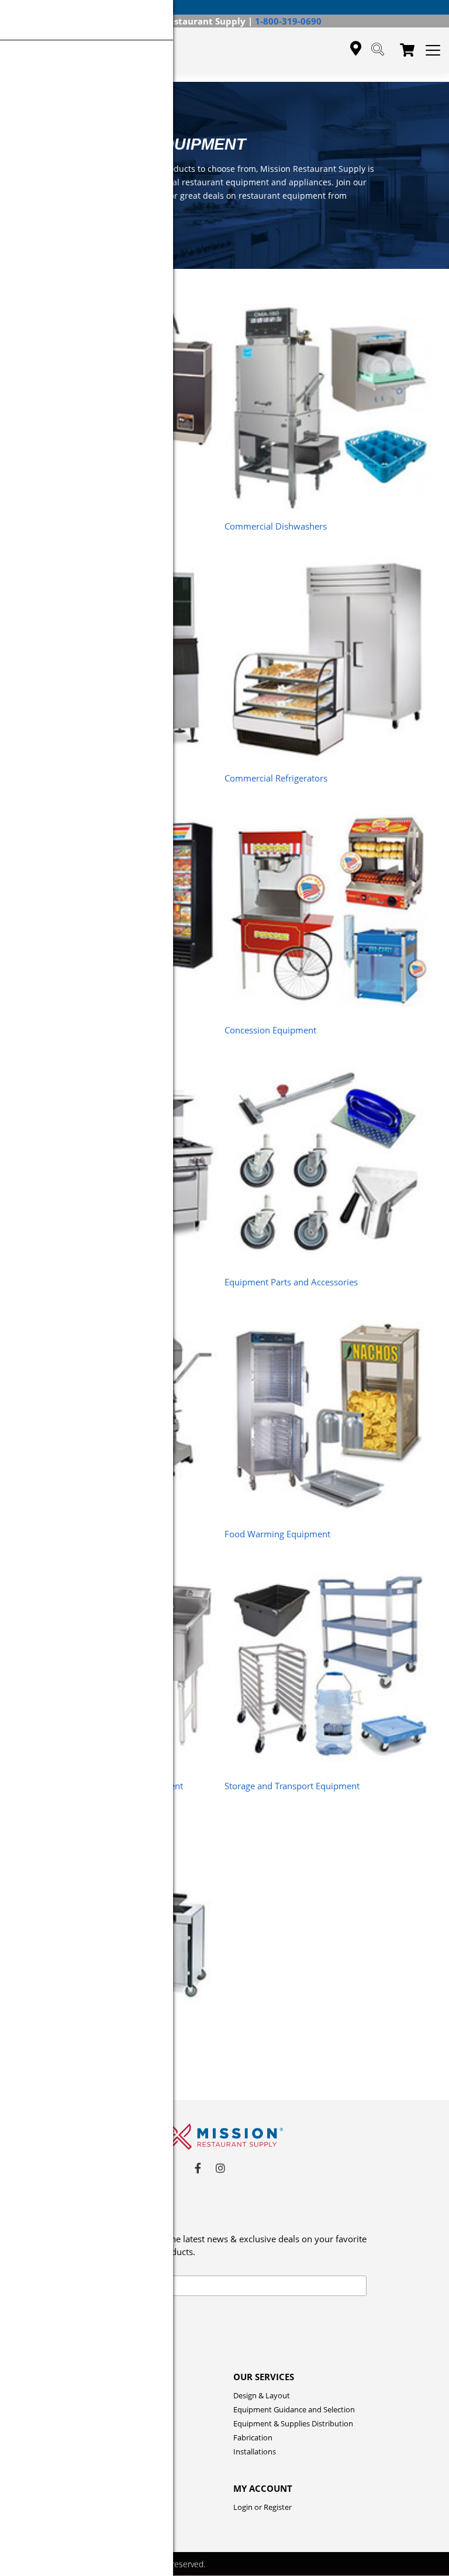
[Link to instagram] (220, 2168)
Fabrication (253, 2437)
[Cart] (407, 51)
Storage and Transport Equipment (292, 1786)
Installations (255, 2451)
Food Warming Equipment (277, 1534)
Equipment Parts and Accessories (291, 1282)
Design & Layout (262, 2395)
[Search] (378, 50)
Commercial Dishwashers (276, 526)
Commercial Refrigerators (276, 778)
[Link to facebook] (198, 2168)
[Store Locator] (356, 49)
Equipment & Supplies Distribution (293, 2423)
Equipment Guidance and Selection (294, 2409)
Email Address (98, 2269)
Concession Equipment (270, 1030)
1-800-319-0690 (288, 21)
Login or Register (263, 2507)
